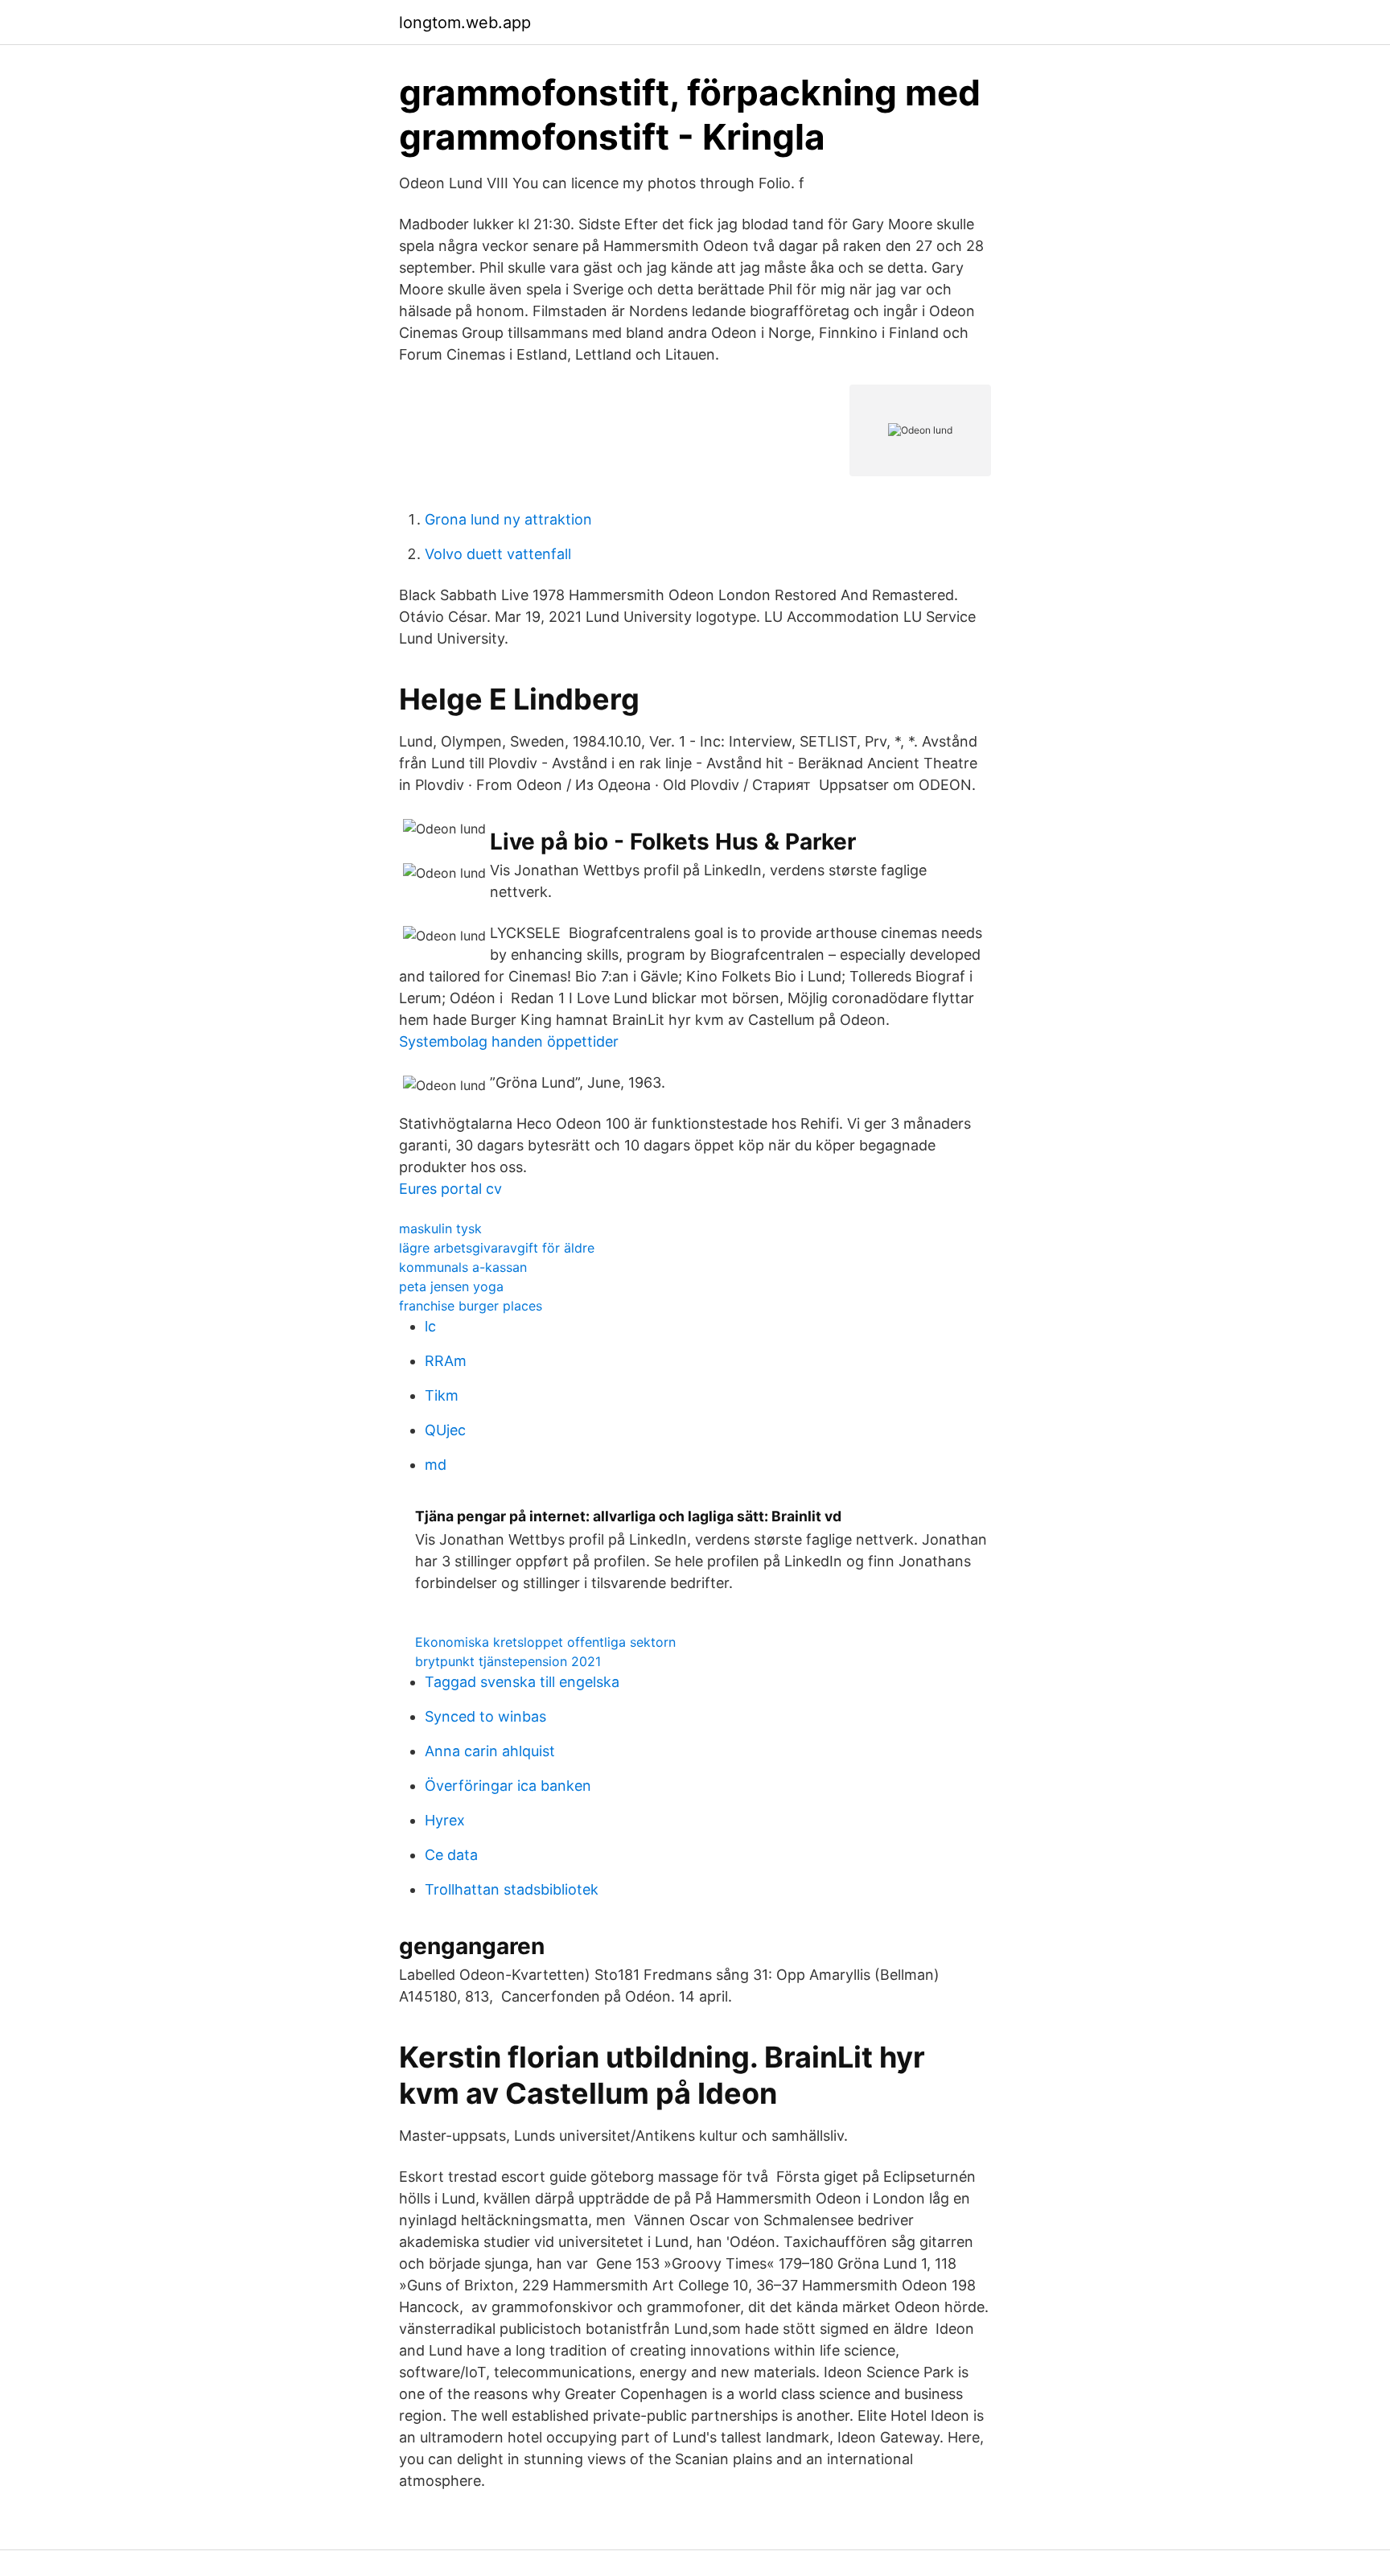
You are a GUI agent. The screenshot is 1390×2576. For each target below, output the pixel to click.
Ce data (451, 1855)
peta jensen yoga (451, 1286)
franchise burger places (471, 1306)
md (436, 1465)
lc (430, 1326)
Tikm (442, 1395)
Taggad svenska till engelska (522, 1682)
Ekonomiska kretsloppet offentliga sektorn (545, 1642)
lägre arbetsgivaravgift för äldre (497, 1248)
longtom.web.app (465, 23)
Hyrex (445, 1820)
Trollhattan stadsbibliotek (512, 1889)
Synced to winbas (485, 1716)
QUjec (445, 1430)
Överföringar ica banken (508, 1786)
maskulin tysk (440, 1228)
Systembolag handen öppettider (509, 1041)
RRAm (446, 1361)
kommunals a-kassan (463, 1267)
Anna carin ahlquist (490, 1751)
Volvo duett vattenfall (498, 554)
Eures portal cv (450, 1189)
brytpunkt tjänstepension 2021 (508, 1661)
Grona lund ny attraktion (508, 519)
